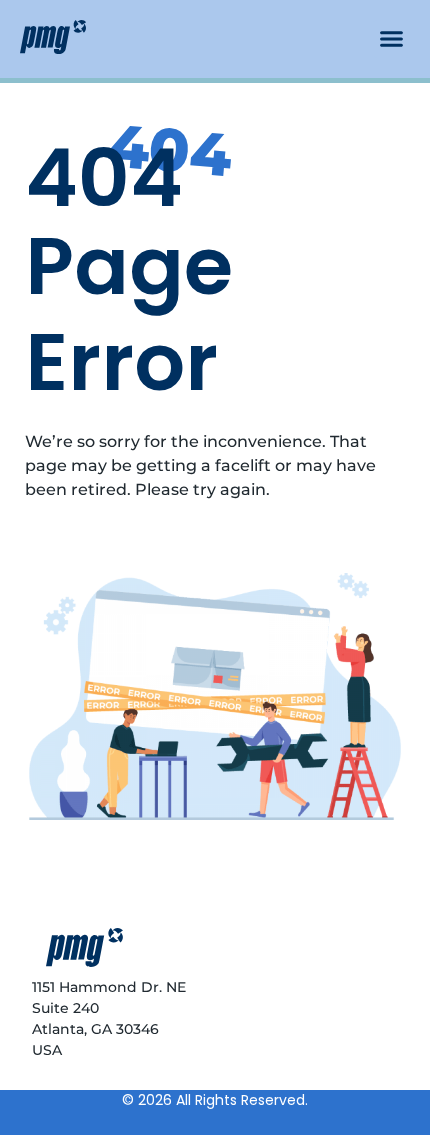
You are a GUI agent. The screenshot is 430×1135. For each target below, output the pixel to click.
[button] (392, 39)
